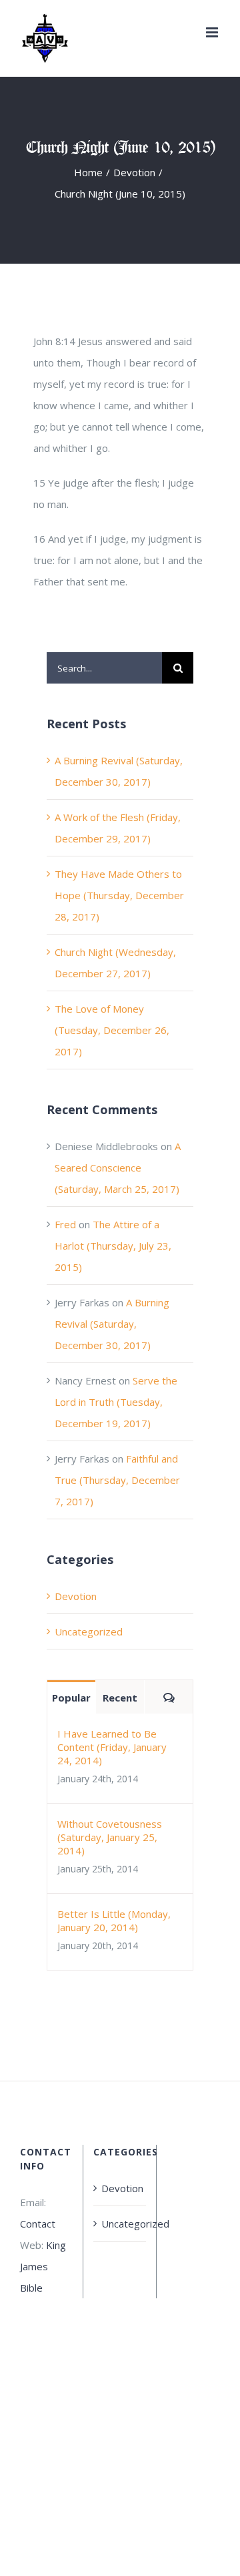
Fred (65, 1224)
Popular (71, 1698)
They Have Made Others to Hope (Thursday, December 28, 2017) (119, 895)
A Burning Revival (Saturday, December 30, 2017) (112, 1324)
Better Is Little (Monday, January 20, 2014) (114, 1920)
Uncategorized (89, 1631)
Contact (38, 2224)
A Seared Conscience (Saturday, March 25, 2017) (118, 1168)
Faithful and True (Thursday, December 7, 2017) (117, 1480)
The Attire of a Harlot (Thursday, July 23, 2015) (113, 1246)
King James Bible (43, 2266)
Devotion (76, 1596)
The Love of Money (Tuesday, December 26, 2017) (112, 1030)
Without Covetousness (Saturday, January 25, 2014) (110, 1837)
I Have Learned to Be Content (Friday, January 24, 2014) (112, 1747)
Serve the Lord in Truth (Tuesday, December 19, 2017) (116, 1402)
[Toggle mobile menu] (213, 32)
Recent (120, 1698)
